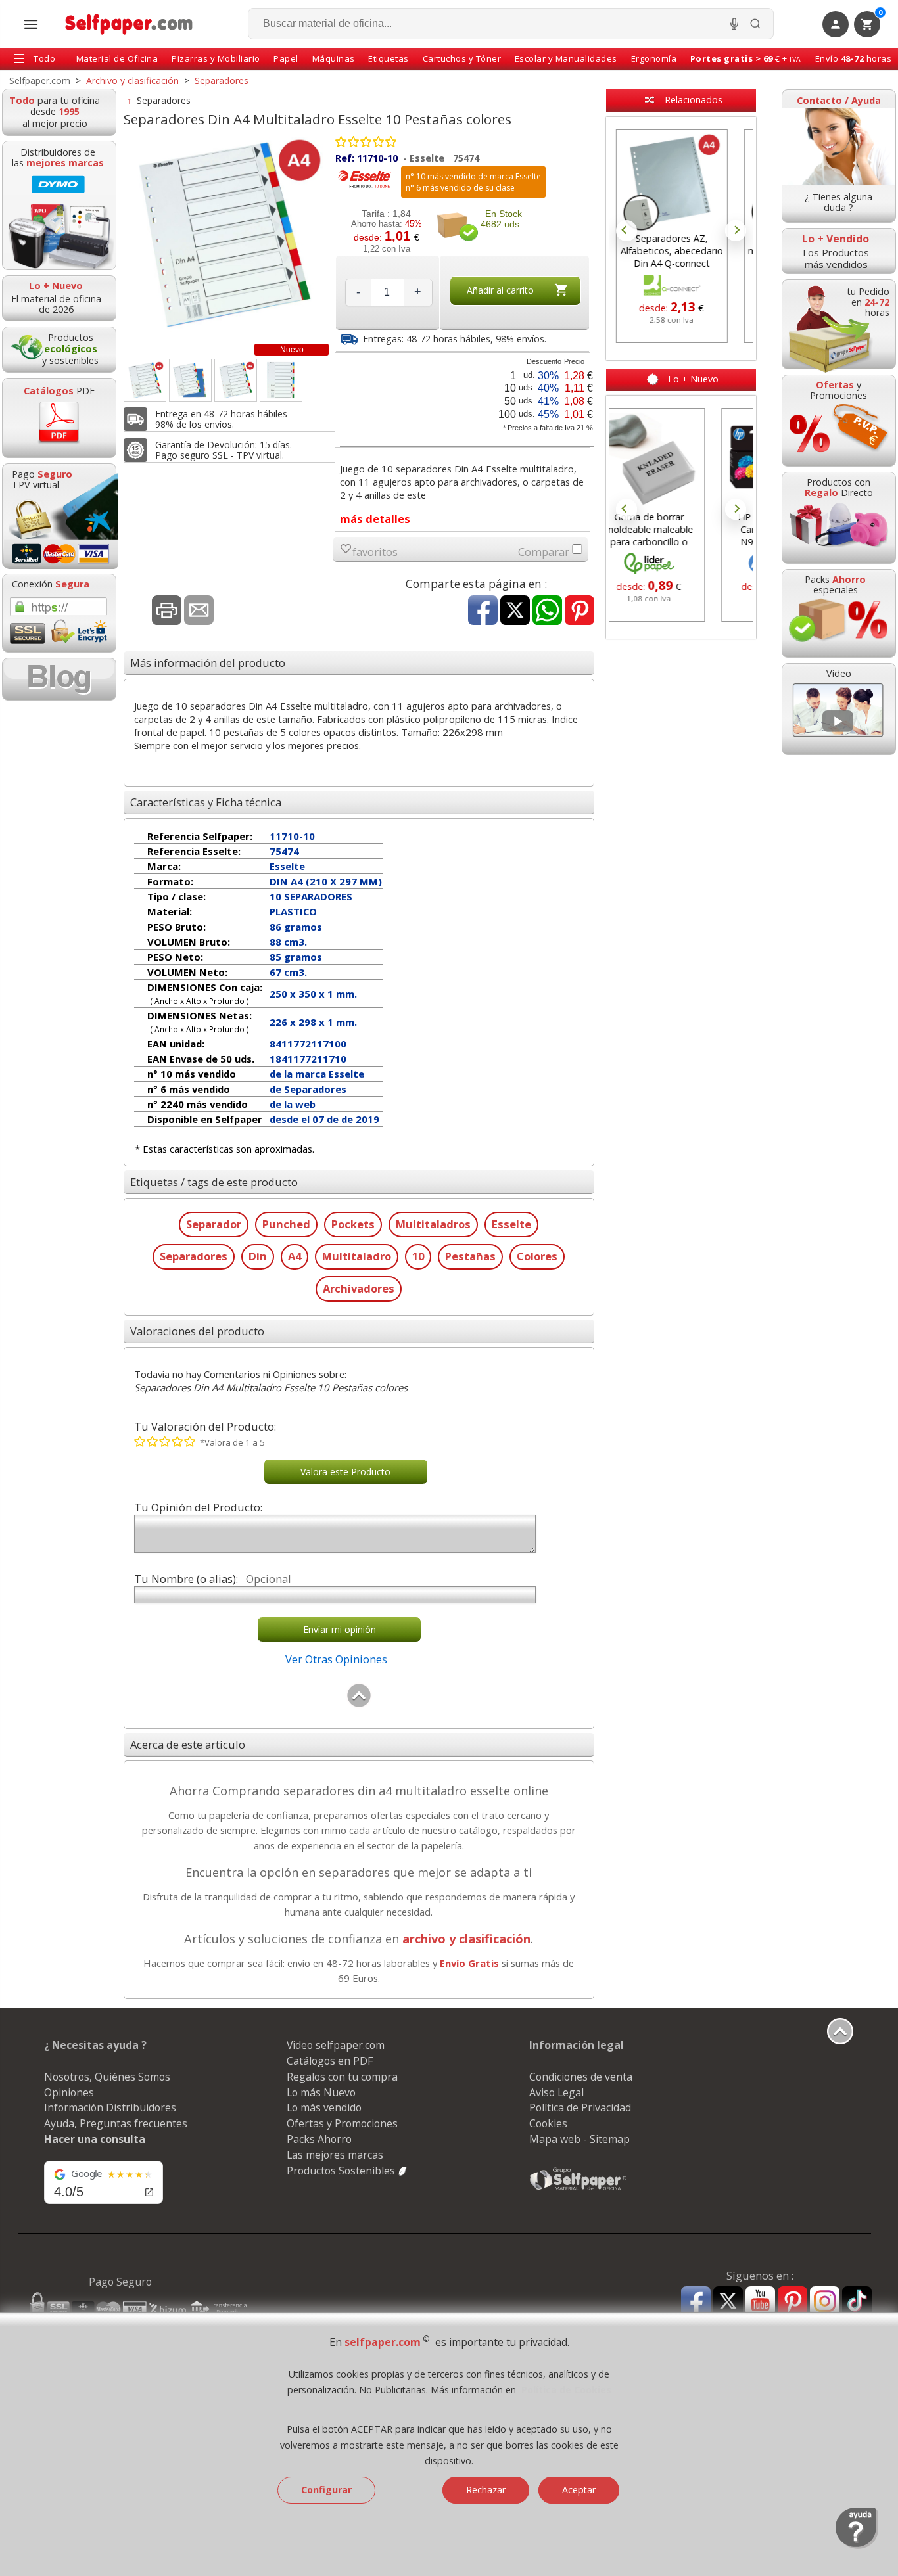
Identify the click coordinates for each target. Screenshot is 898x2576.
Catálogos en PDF (330, 2061)
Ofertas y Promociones (342, 2123)
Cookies (548, 2123)
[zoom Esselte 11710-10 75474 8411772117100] (281, 380)
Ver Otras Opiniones (336, 1659)
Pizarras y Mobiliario (216, 58)
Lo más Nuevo (321, 2092)
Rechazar (486, 2490)
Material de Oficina (117, 58)
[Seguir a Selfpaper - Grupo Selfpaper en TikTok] (857, 2302)
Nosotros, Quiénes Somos (107, 2077)
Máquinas (334, 58)
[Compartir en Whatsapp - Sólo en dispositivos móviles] (547, 611)
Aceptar (579, 2490)
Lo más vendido (324, 2107)
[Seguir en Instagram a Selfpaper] (825, 2303)
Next (736, 231)
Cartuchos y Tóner (462, 58)
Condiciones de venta (581, 2077)
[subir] (359, 1704)
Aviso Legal (556, 2092)
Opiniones (69, 2092)
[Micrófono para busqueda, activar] (734, 24)
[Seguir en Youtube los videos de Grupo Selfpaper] (760, 2302)
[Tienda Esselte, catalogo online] (365, 187)
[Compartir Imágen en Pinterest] (579, 611)
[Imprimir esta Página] (167, 611)
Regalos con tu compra (342, 2077)
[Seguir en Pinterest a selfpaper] (792, 2303)
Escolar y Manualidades (566, 58)
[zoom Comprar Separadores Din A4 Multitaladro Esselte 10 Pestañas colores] (236, 380)
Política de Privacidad (580, 2107)
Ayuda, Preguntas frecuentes (116, 2123)
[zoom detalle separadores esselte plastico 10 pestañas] (190, 380)
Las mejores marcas (335, 2155)
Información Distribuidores (110, 2107)
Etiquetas (389, 58)
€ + (746, 58)
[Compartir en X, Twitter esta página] (515, 611)
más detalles (375, 519)
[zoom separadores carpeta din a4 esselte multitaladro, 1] (145, 380)
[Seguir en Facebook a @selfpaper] (696, 2303)
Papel (286, 58)
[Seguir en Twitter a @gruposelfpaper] (728, 2302)
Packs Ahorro (319, 2139)
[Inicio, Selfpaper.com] (129, 24)
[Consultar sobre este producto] (199, 611)
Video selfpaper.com (336, 2045)
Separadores (164, 100)
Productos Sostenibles (342, 2171)
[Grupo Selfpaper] (579, 2190)
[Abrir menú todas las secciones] (31, 24)
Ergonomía (654, 58)
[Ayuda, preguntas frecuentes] (857, 2546)
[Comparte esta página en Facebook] (483, 611)
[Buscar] (755, 24)
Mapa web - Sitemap (579, 2139)
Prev (626, 231)
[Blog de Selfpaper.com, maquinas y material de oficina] (59, 679)
